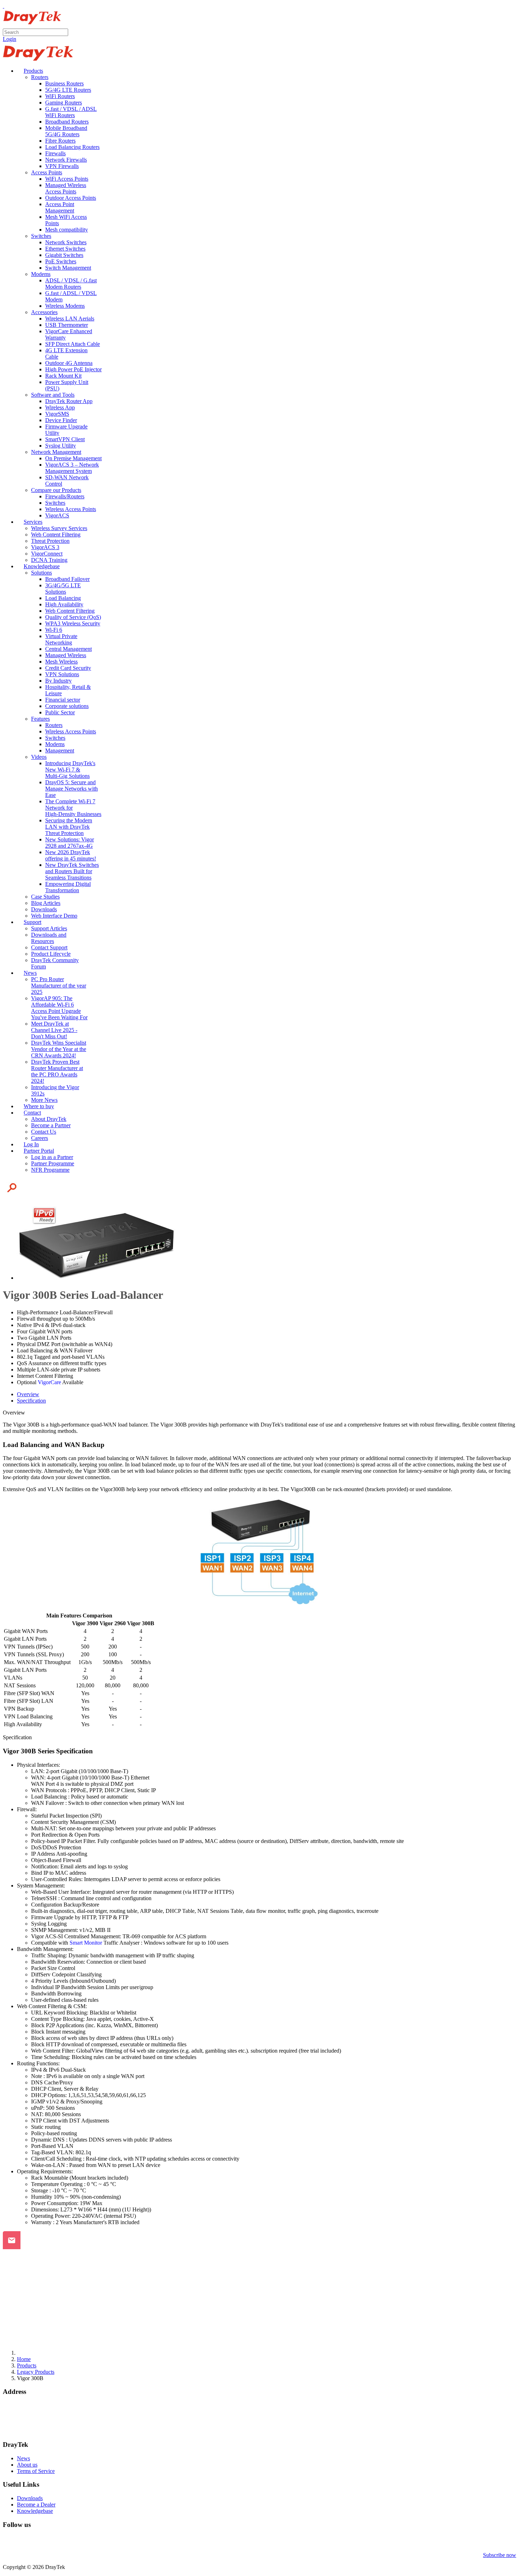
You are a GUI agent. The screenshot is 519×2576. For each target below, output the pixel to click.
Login (10, 39)
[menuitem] (30, 71)
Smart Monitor (86, 1943)
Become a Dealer (36, 2505)
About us (27, 2465)
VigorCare (49, 1382)
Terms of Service (36, 2471)
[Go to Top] (4, 6)
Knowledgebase (35, 2511)
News (23, 2458)
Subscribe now (500, 2555)
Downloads (30, 2498)
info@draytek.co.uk (25, 2424)
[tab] (28, 1394)
